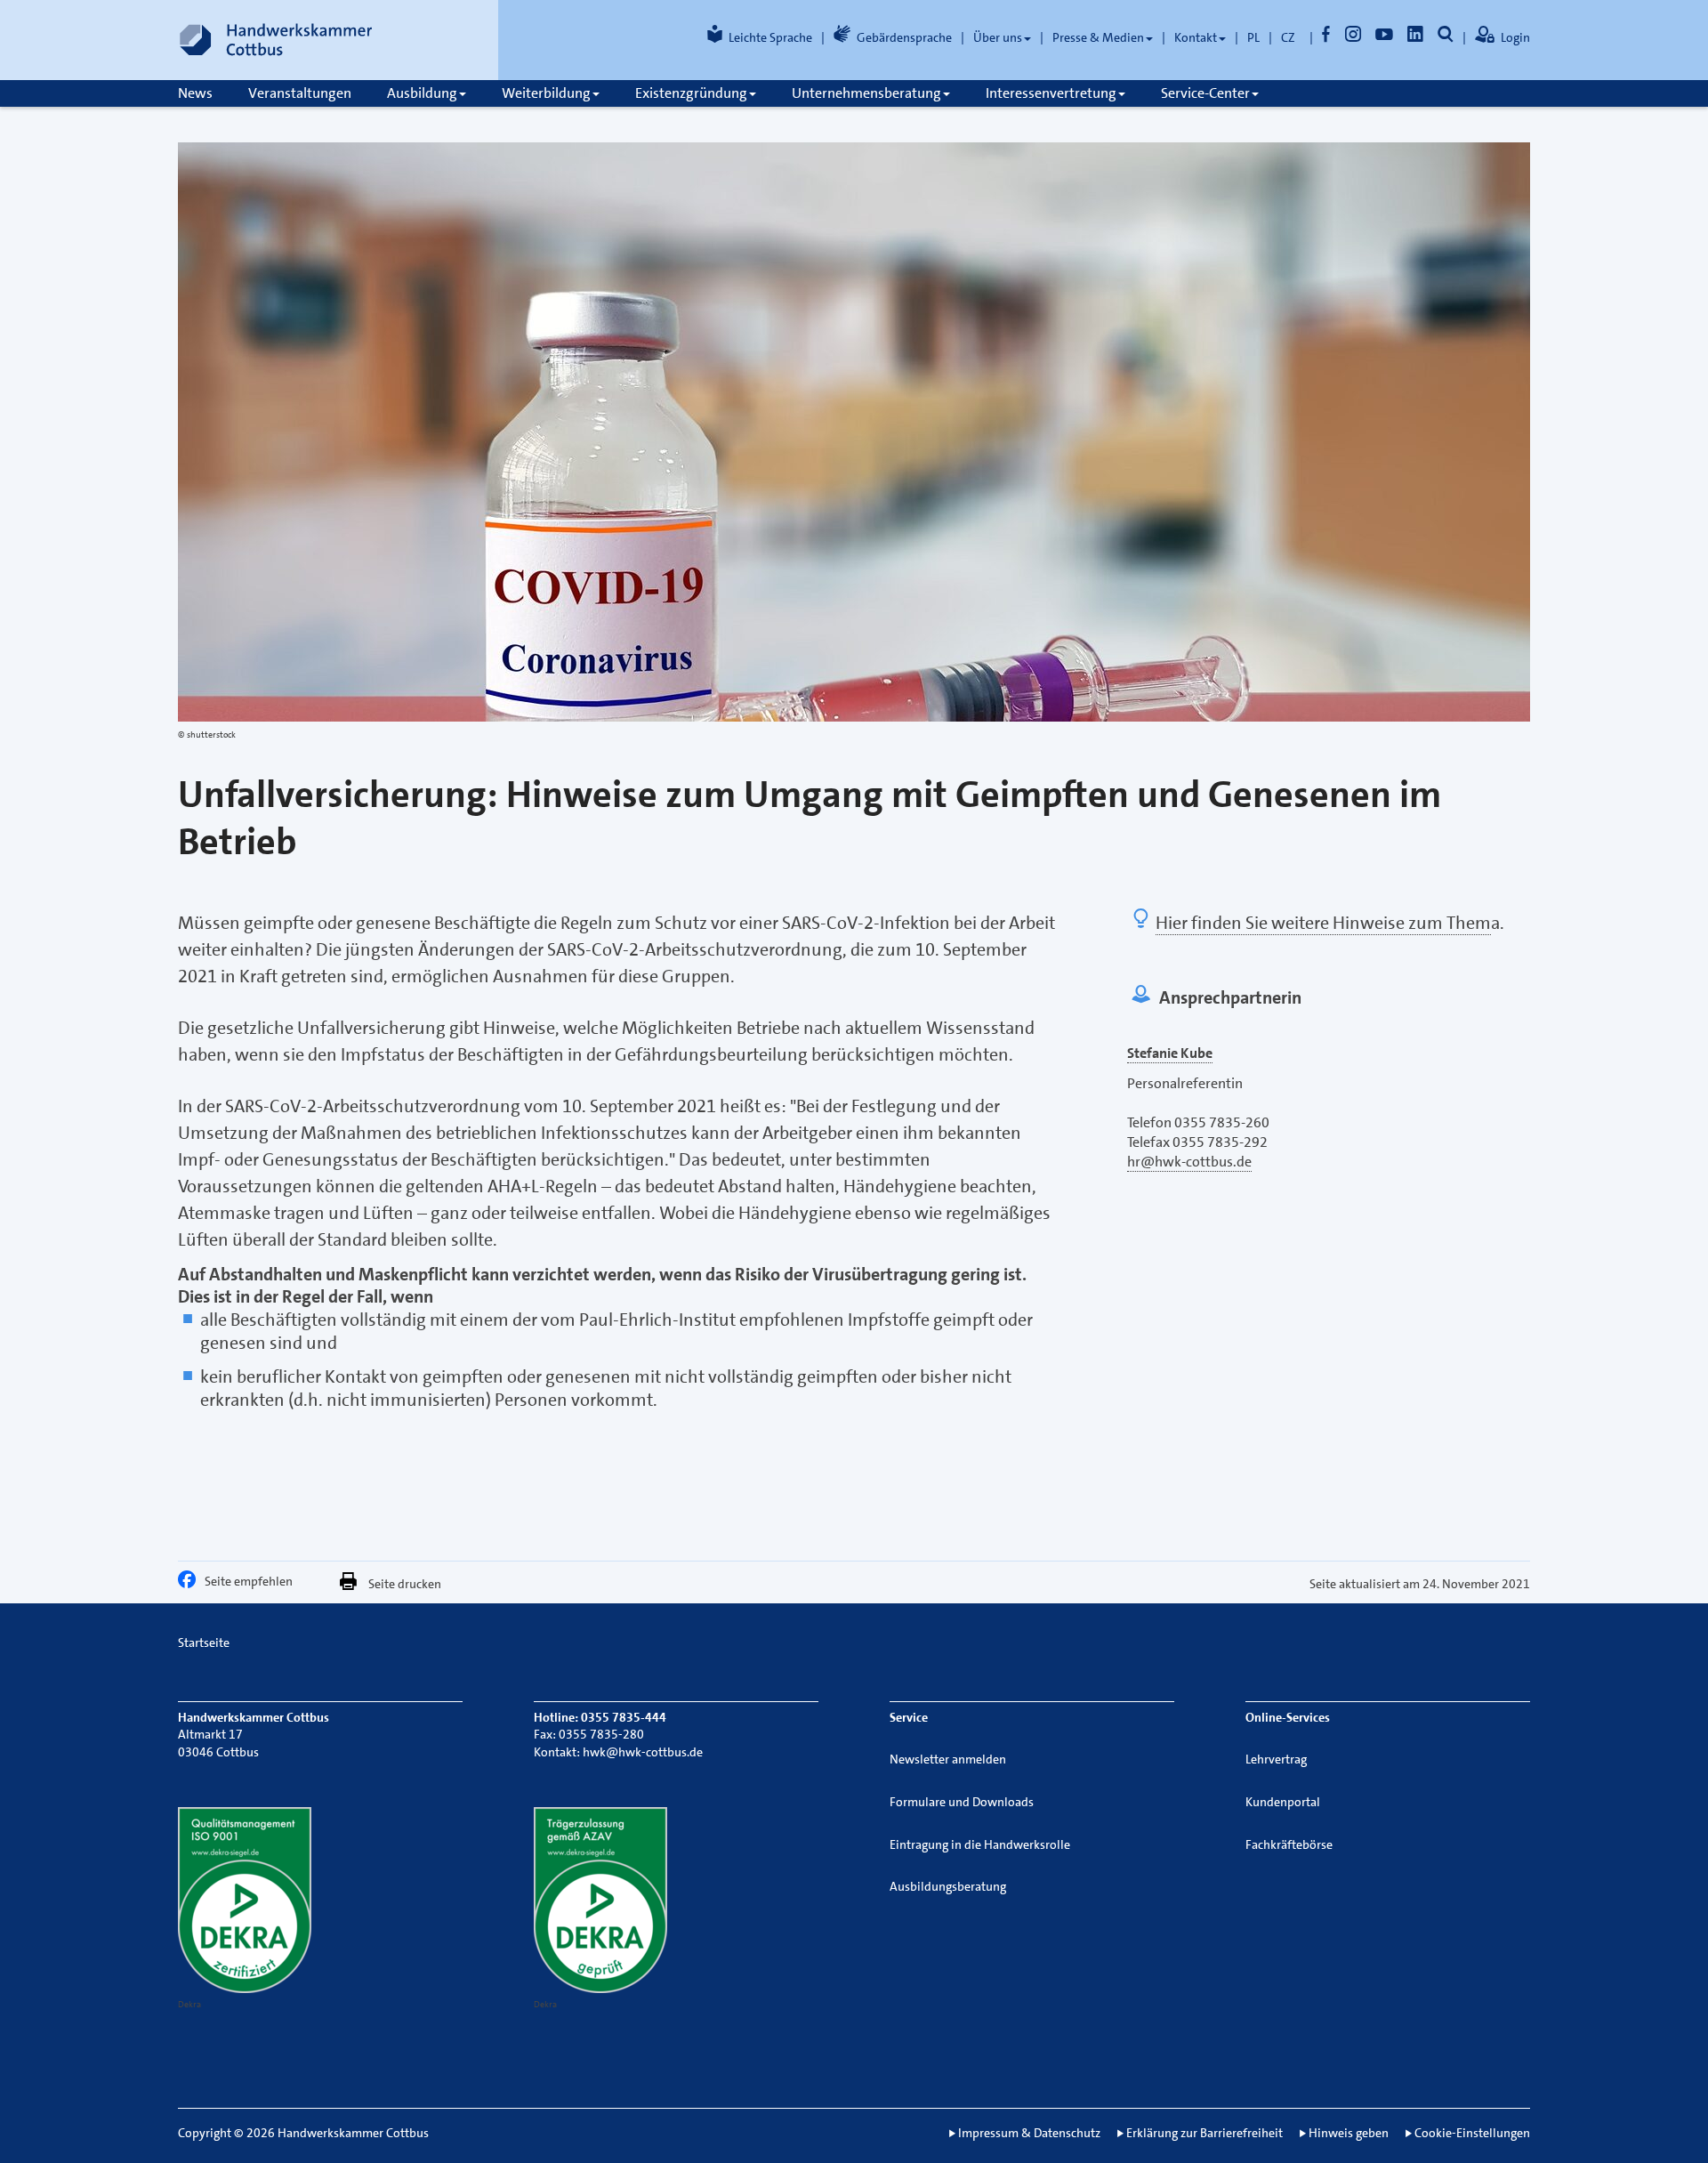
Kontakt (1196, 37)
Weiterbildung (546, 93)
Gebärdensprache (904, 37)
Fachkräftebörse (1289, 1844)
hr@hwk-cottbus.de (1189, 1162)
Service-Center (1205, 93)
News (195, 93)
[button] (191, 1584)
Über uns (998, 37)
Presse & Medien (1098, 37)
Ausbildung (422, 93)
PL (1253, 37)
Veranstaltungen (300, 93)
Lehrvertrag (1276, 1759)
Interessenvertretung (1051, 93)
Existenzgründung (691, 93)
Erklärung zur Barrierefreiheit (1204, 2133)
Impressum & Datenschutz (1029, 2133)
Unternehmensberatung (866, 93)
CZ (1288, 37)
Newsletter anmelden (948, 1759)
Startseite (204, 1642)
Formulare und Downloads (962, 1802)
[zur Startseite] (276, 40)
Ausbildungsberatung (948, 1886)
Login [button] (1515, 37)
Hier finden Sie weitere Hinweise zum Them (1323, 923)
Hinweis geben (1349, 2133)
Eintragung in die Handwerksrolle (980, 1844)
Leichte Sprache (770, 37)
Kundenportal (1283, 1802)
